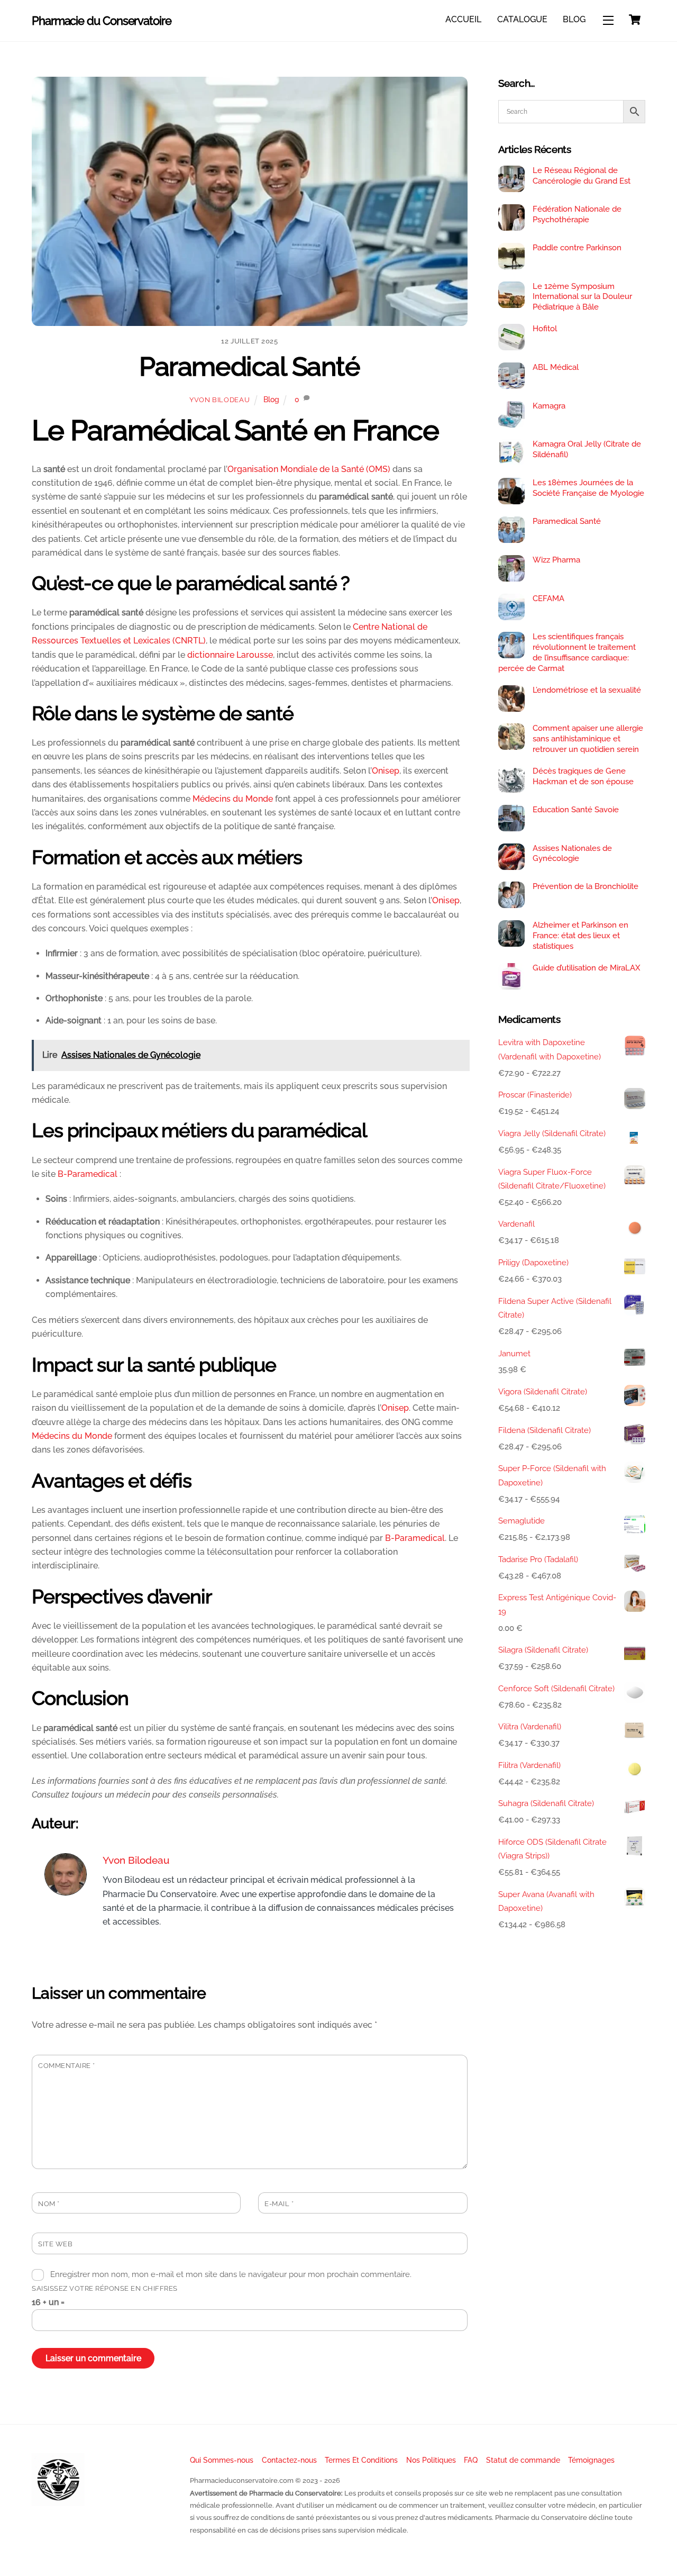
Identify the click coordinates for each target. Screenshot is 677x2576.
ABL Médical (556, 367)
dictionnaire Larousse (230, 655)
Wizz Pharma (556, 560)
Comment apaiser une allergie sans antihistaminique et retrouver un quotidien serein (588, 739)
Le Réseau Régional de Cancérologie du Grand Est (582, 176)
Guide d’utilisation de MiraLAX (587, 968)
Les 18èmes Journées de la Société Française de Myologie (588, 488)
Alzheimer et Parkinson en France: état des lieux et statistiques (580, 936)
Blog (574, 19)
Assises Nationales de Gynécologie (572, 854)
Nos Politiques (431, 2460)
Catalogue (522, 19)
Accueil (463, 19)
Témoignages (591, 2460)
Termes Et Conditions (361, 2460)
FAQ (471, 2460)
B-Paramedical (88, 1174)
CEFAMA (548, 598)
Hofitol (545, 329)
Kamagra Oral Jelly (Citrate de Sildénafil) (587, 449)
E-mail (279, 2204)
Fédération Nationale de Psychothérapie (577, 214)
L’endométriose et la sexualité (587, 690)
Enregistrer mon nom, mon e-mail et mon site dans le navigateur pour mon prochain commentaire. (231, 2274)
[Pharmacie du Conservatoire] (58, 2502)
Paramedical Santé (249, 366)
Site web (55, 2244)
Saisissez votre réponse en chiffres (105, 2288)
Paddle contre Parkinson (577, 248)
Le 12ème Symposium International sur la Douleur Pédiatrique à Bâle (582, 297)
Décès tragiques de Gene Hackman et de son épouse (583, 776)
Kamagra (549, 406)
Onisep (386, 771)
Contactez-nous (289, 2460)
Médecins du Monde (233, 799)
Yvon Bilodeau (219, 400)
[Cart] (635, 20)
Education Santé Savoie (576, 810)
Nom (49, 2204)
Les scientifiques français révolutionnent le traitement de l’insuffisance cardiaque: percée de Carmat (567, 652)
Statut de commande (523, 2460)
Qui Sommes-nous (222, 2460)
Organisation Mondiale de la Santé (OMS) (309, 469)
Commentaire (67, 2066)
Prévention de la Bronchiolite (585, 886)
